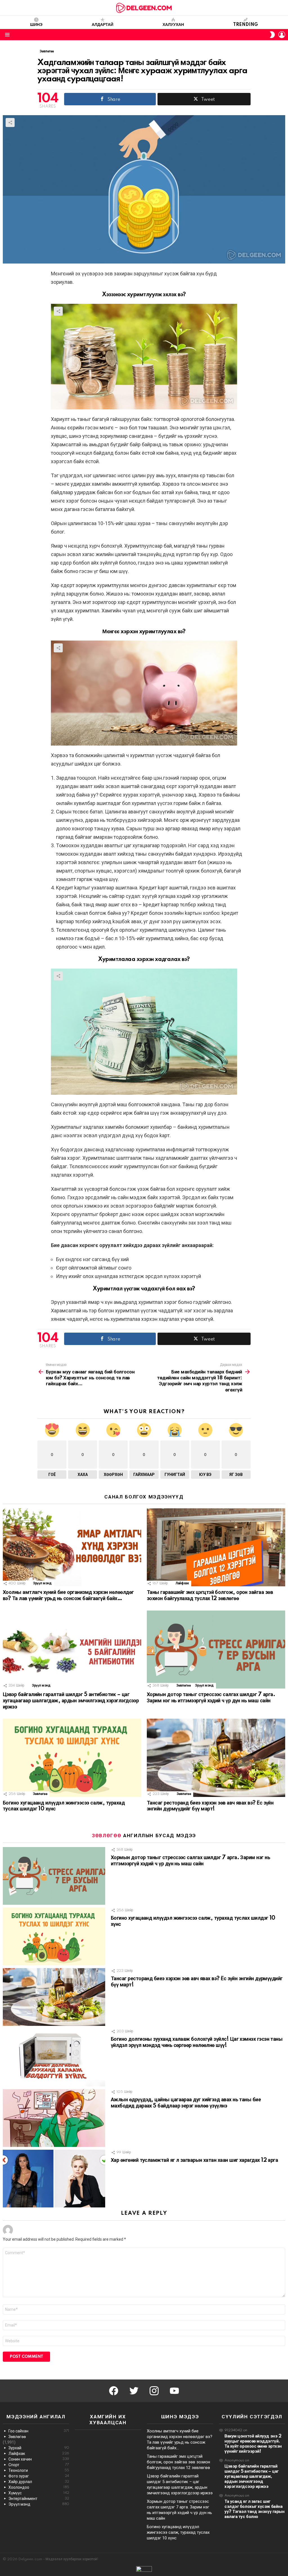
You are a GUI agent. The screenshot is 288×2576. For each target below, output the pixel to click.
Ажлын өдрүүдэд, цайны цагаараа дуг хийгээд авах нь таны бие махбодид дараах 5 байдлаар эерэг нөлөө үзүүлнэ (186, 2103)
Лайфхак (182, 1583)
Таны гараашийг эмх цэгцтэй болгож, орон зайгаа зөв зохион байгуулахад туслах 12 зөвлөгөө (210, 1596)
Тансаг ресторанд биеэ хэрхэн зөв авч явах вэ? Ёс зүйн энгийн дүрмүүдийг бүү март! (210, 1806)
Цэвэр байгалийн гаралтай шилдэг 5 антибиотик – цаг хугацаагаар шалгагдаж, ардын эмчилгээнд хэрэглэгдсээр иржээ (71, 1701)
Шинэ (36, 25)
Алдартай (103, 25)
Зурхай (39, 2448)
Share (10, 122)
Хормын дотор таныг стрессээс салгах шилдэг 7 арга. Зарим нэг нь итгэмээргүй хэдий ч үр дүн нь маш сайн (211, 1698)
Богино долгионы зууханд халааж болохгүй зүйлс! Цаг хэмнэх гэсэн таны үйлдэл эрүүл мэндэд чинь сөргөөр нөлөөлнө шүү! (197, 2042)
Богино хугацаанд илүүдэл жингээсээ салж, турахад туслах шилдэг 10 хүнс (178, 2532)
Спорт (39, 2465)
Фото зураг (39, 2476)
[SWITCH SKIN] (272, 35)
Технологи (39, 2470)
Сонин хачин (39, 2459)
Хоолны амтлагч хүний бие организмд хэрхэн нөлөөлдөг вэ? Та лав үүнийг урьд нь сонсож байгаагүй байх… (68, 1596)
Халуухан (173, 25)
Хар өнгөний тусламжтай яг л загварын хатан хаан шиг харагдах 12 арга (194, 2160)
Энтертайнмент (39, 2499)
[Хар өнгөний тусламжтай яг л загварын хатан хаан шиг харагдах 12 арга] (54, 2179)
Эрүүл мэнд (42, 1583)
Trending (246, 25)
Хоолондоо (39, 2487)
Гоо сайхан (39, 2431)
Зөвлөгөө (184, 1686)
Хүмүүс (39, 2493)
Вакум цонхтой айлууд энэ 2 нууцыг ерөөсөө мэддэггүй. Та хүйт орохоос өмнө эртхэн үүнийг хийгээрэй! (253, 2444)
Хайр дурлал (39, 2482)
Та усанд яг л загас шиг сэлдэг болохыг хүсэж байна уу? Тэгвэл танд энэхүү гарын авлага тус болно (254, 2509)
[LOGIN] (282, 35)
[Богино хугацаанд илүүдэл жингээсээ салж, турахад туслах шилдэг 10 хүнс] (72, 1758)
